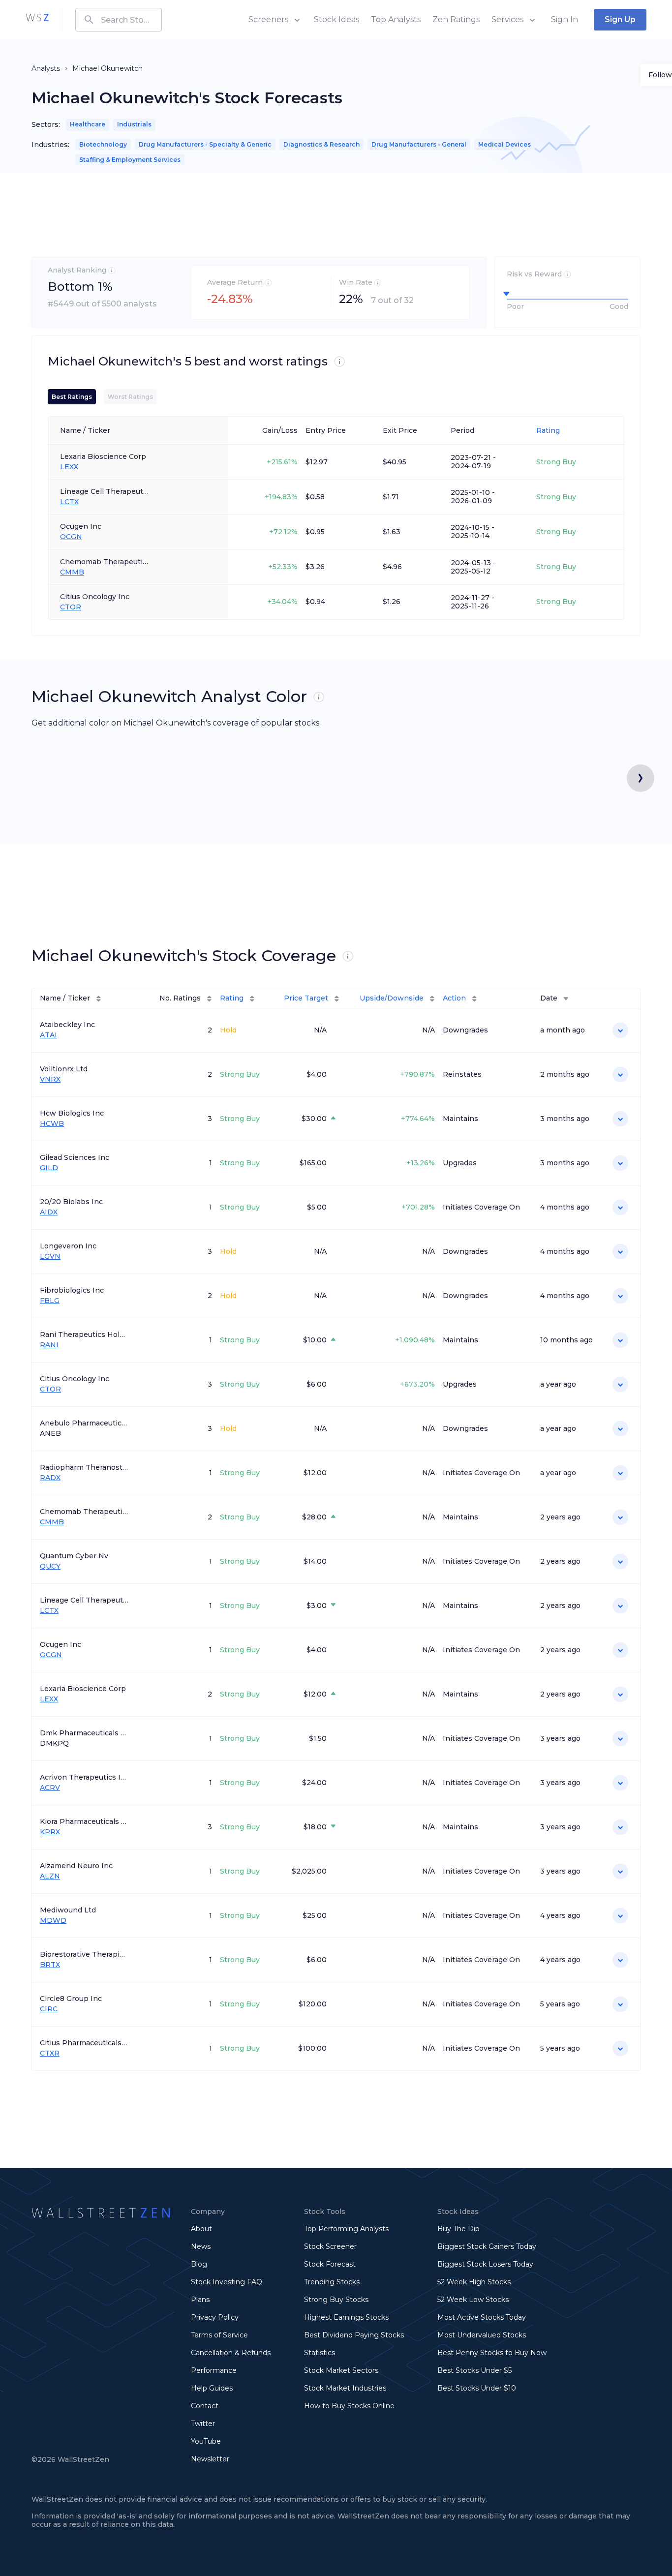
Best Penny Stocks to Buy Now (492, 2353)
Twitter (203, 2424)
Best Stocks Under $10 (477, 2388)
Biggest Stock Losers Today (485, 2264)
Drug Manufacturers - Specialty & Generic (205, 144)
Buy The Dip (458, 2229)
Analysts (46, 68)
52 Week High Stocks (474, 2282)
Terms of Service (219, 2335)
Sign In (565, 19)
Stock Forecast (330, 2264)
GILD (49, 1168)
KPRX (50, 1832)
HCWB (52, 1124)
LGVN (50, 1257)
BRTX (50, 1965)
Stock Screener (330, 2246)
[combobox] (119, 20)
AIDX (49, 1212)
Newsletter (210, 2459)
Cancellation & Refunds (231, 2353)
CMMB (72, 572)
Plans (200, 2300)
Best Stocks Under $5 (474, 2370)
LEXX (69, 467)
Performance (214, 2370)
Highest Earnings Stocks (346, 2317)
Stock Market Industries (345, 2388)
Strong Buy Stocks (336, 2300)
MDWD (53, 1921)
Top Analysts (396, 19)
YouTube (206, 2441)
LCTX (69, 502)
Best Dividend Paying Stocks (354, 2335)
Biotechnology (103, 144)
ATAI (48, 1035)
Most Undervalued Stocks (482, 2335)
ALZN (50, 1876)
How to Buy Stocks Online (349, 2406)
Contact (205, 2406)
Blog (199, 2264)
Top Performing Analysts (346, 2229)
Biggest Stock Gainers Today (487, 2246)
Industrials (134, 124)
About (201, 2229)
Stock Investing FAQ (227, 2282)
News (201, 2246)
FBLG (50, 1301)
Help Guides (212, 2388)
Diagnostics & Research (321, 144)
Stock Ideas (336, 19)
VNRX (50, 1079)
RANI (49, 1345)
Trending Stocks (332, 2282)
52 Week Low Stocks (473, 2300)
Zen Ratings (456, 19)
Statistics (320, 2353)
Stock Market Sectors (341, 2370)
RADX (50, 1478)
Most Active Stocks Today (482, 2317)
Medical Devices (504, 144)
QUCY (50, 1566)
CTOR (71, 607)
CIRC (49, 2009)
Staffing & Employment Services (130, 160)
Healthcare (88, 124)
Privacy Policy (215, 2317)
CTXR (50, 2053)
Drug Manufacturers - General (419, 144)
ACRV (50, 1788)
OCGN (71, 537)
